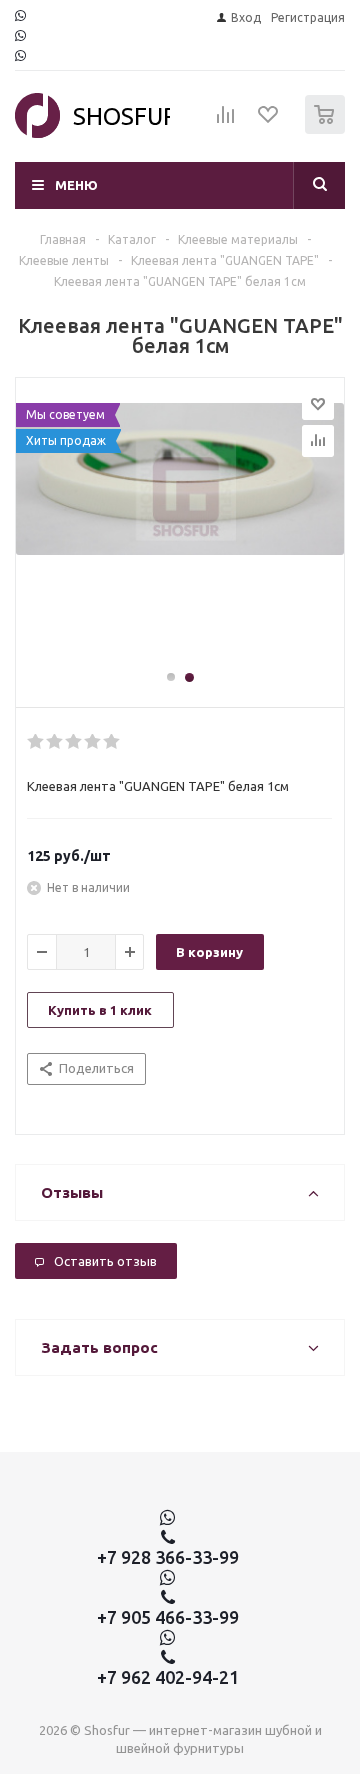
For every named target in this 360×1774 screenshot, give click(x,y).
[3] (74, 742)
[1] (36, 742)
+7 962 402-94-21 (168, 1677)
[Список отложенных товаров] (269, 121)
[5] (112, 742)
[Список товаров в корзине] (327, 129)
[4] (93, 742)
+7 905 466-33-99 (168, 1617)
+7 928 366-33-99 (168, 1557)
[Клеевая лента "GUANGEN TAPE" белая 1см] (180, 533)
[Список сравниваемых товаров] (226, 123)
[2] (55, 742)
